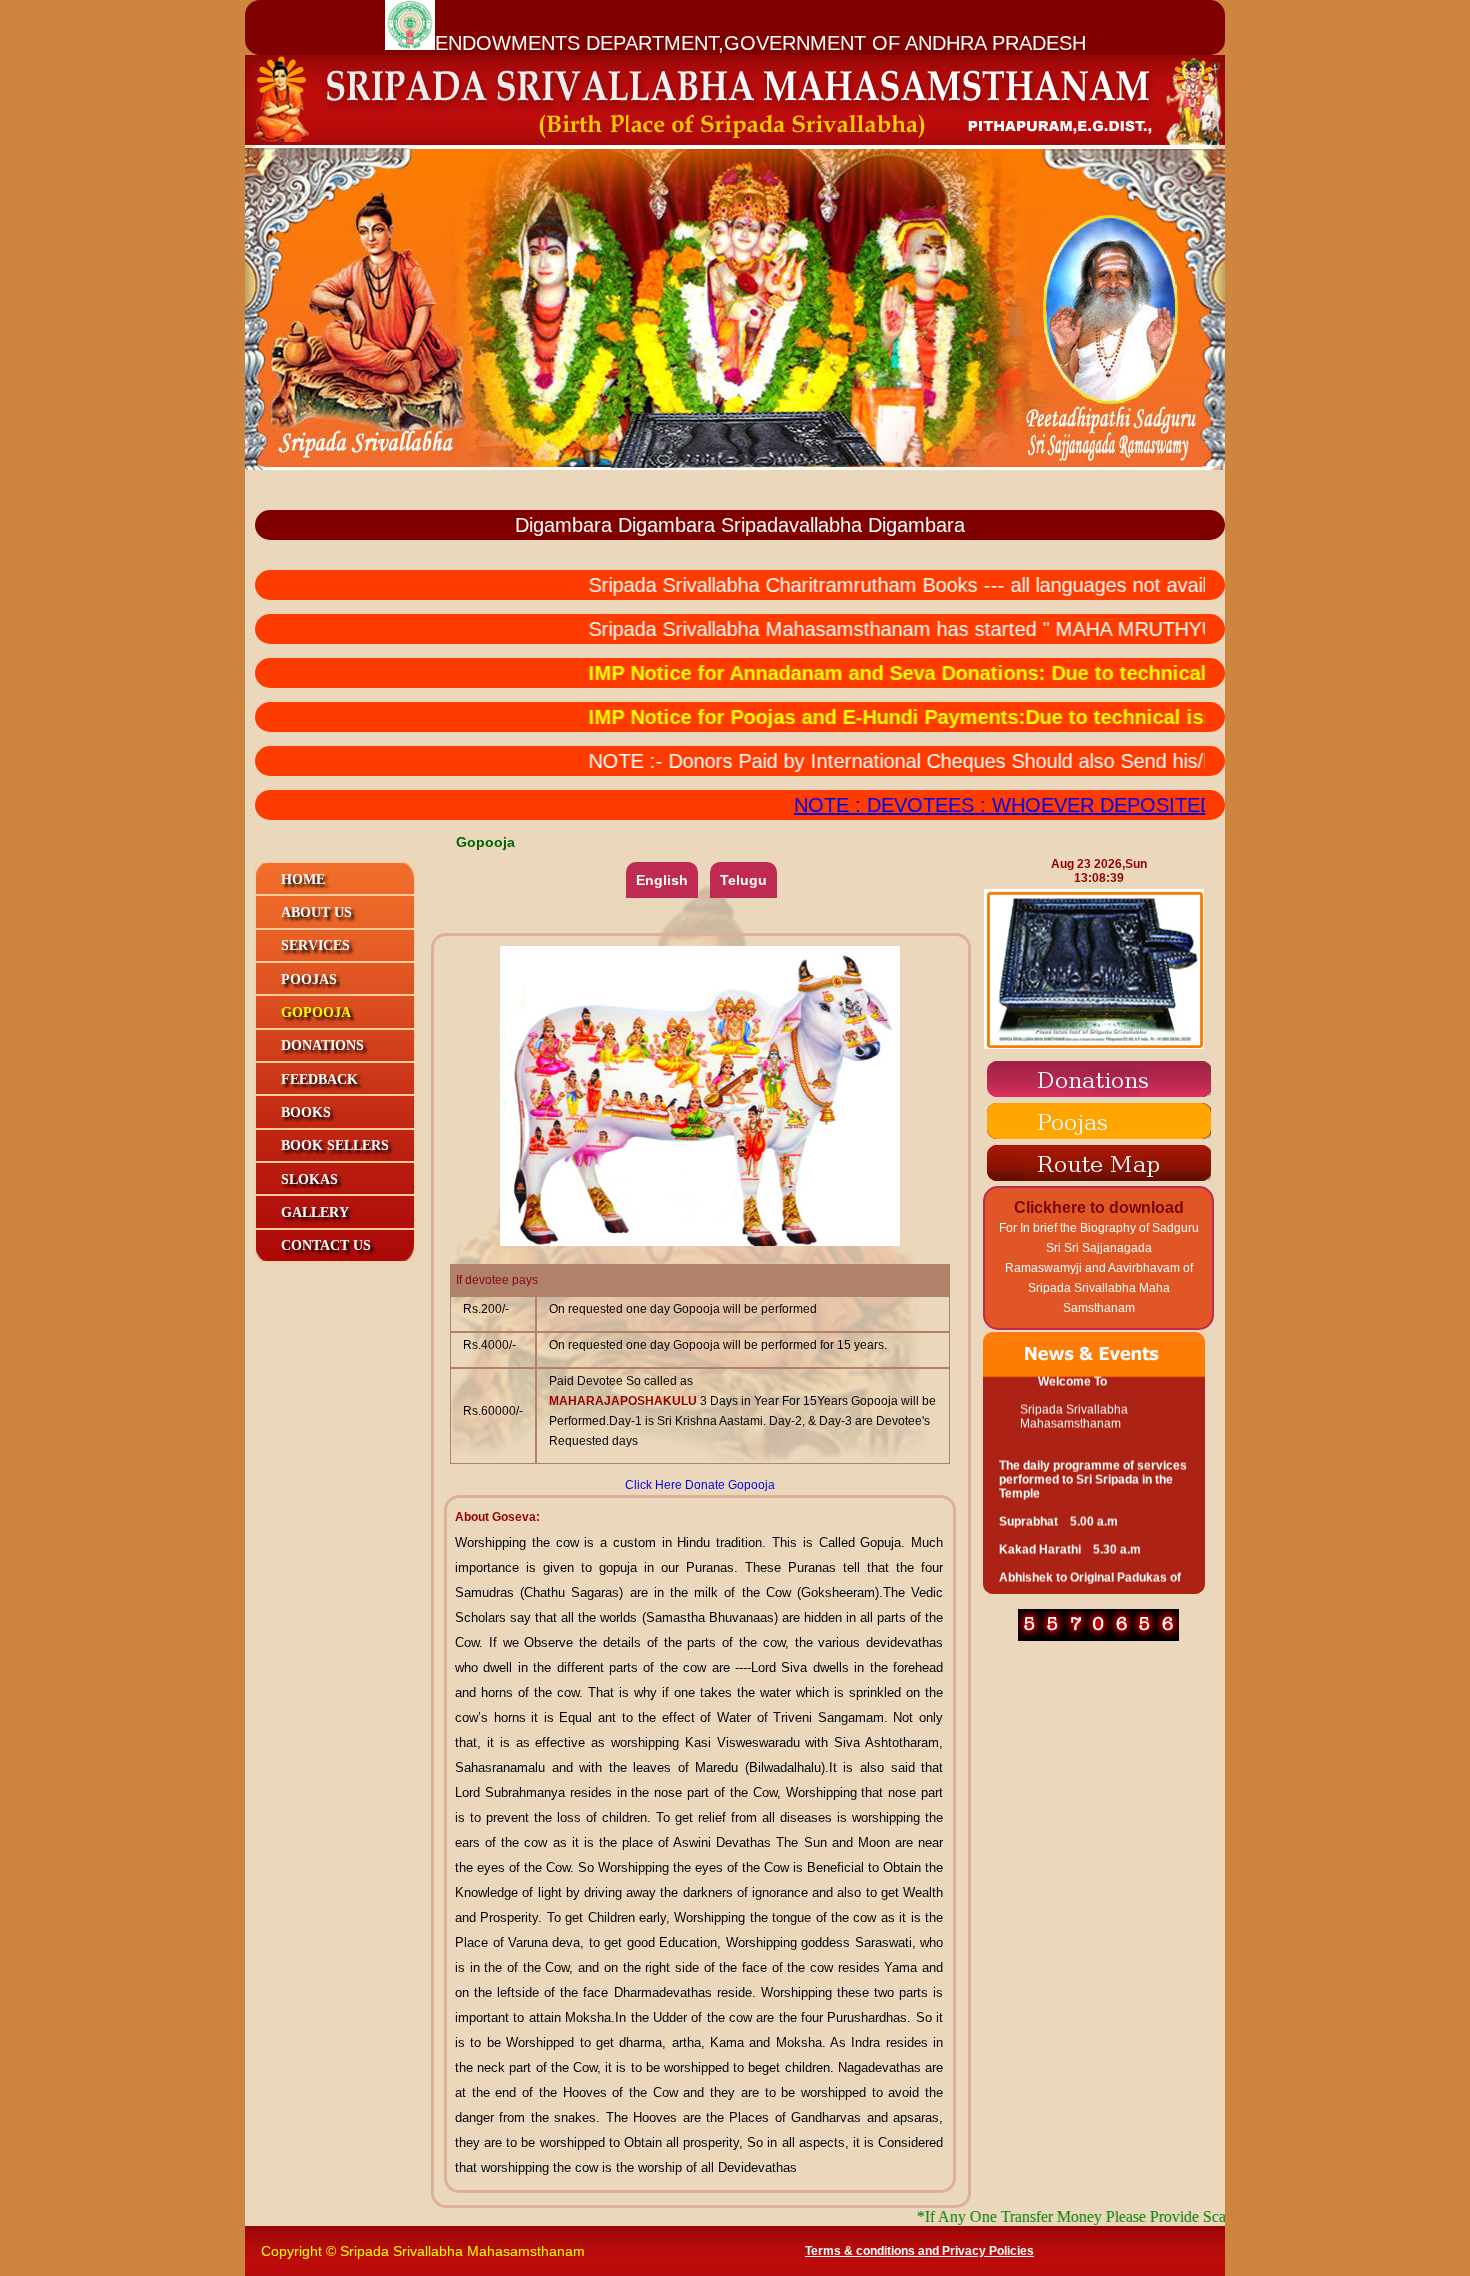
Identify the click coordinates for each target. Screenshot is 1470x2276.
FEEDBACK (319, 1079)
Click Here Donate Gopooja (700, 1485)
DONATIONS (322, 1045)
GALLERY (315, 1212)
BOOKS (306, 1112)
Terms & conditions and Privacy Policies (919, 2251)
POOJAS (309, 979)
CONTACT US (326, 1245)
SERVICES (315, 945)
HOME (303, 879)
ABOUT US (316, 912)
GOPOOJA (316, 1012)
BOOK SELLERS (335, 1145)
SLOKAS (309, 1179)
